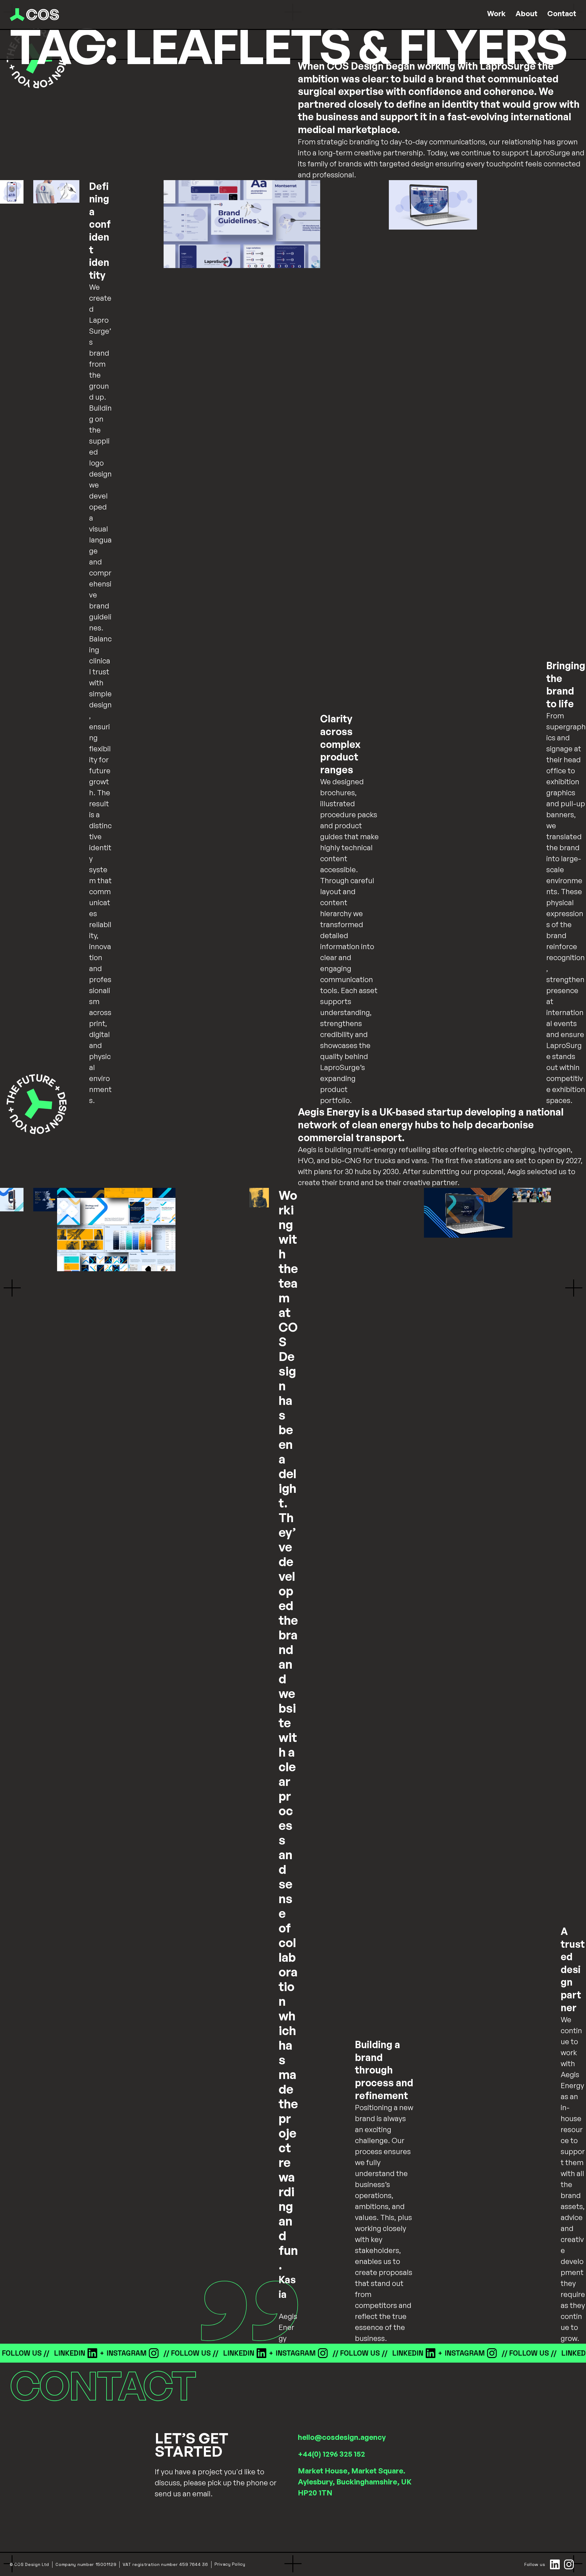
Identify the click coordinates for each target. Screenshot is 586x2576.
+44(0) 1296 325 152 (331, 2454)
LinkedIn (28, 2353)
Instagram (85, 2353)
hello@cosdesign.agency (342, 2437)
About (526, 13)
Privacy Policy (230, 2564)
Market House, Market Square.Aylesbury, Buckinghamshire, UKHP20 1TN (355, 2482)
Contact (562, 13)
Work (496, 13)
